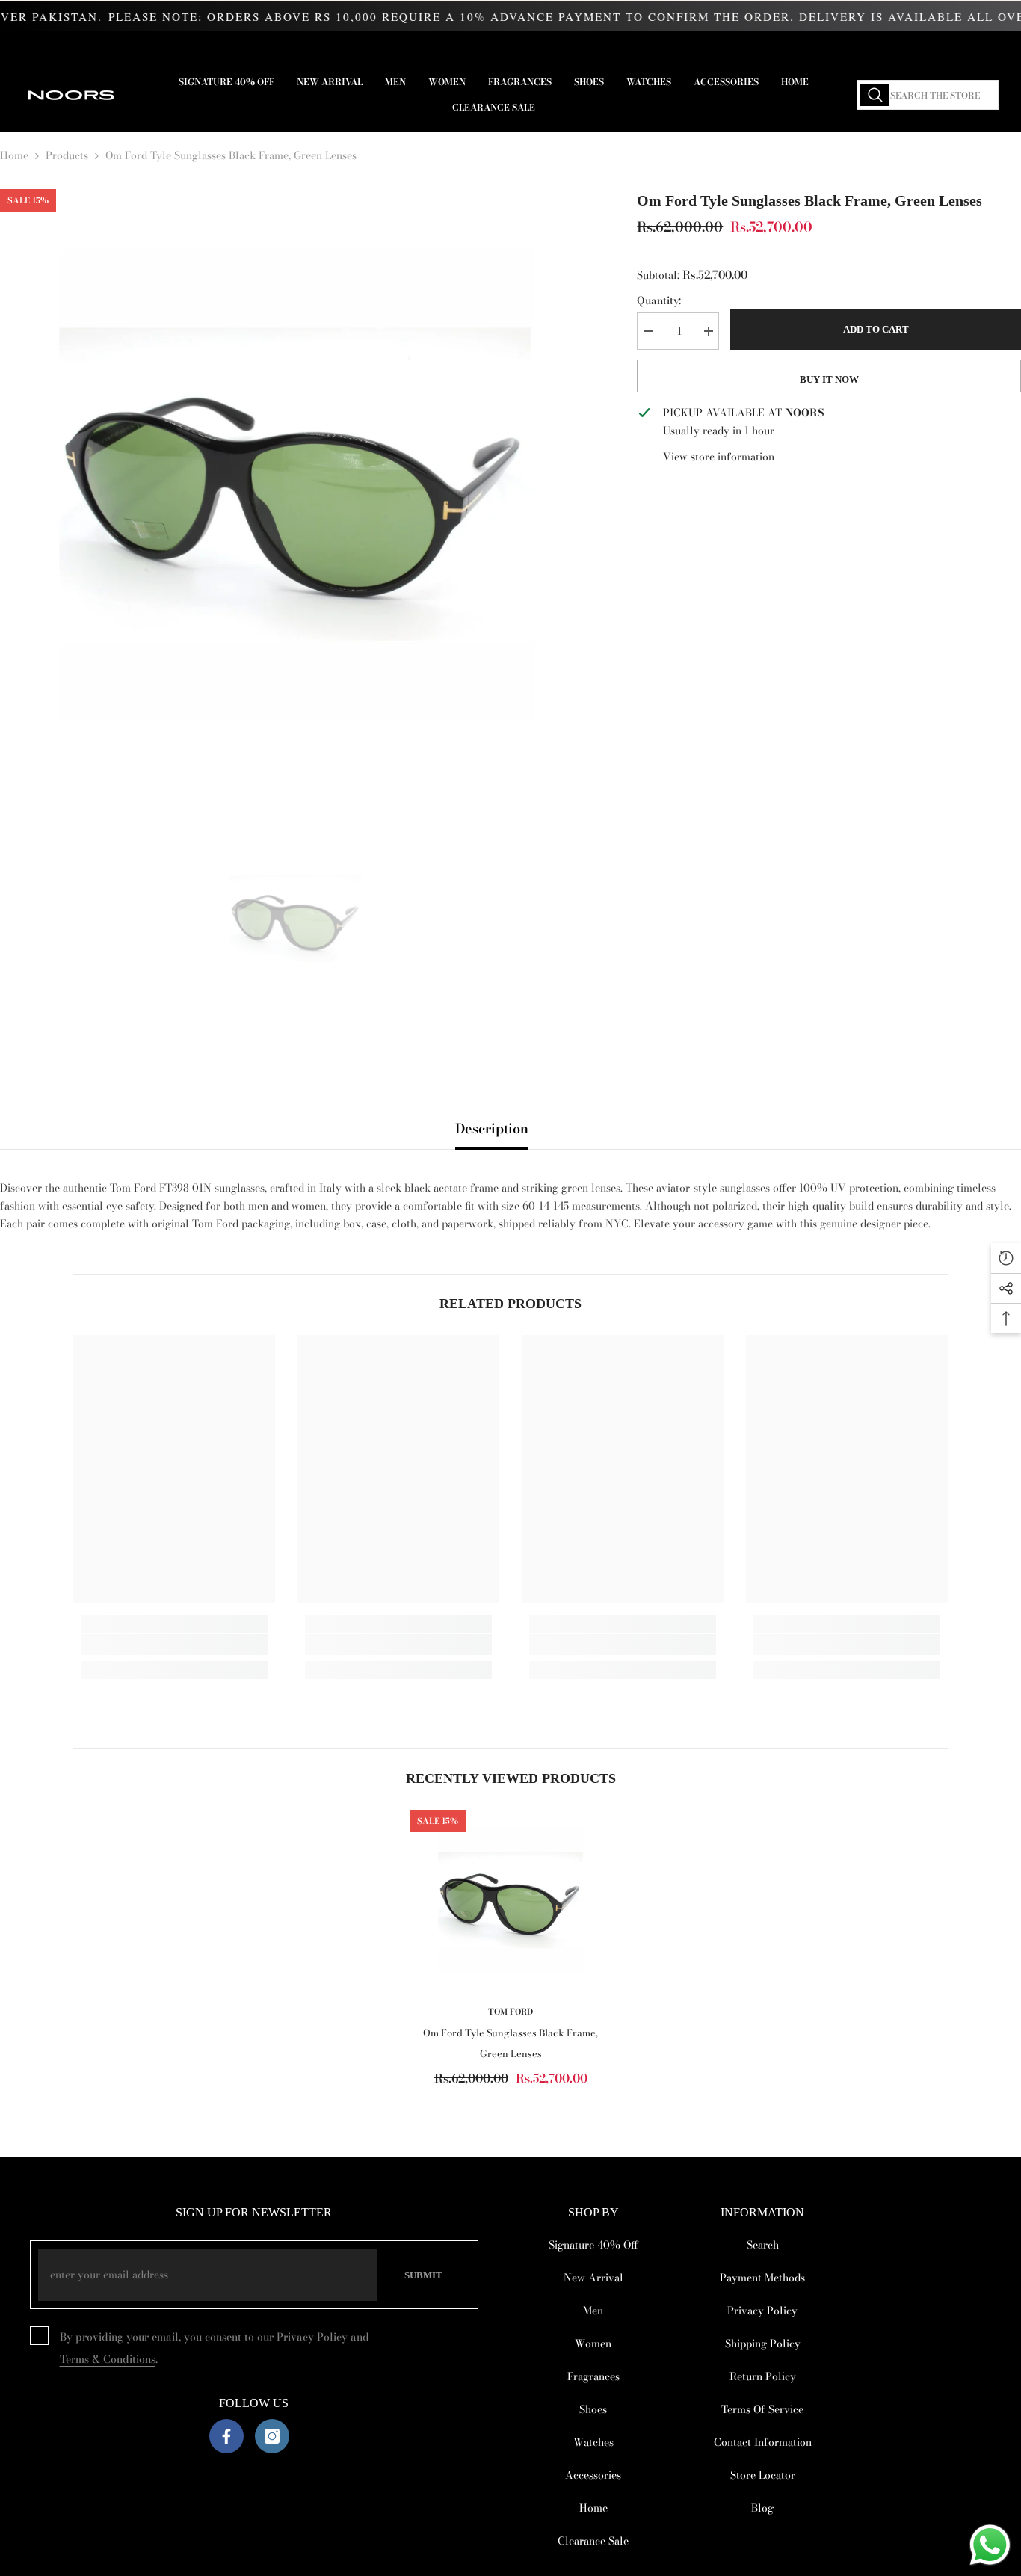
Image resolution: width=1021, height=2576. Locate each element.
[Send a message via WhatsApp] (990, 2545)
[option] (296, 486)
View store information (719, 457)
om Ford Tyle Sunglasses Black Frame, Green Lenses (510, 2043)
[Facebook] (226, 2436)
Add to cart (876, 329)
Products (67, 155)
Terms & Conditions (108, 2359)
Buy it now (829, 379)
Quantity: (659, 301)
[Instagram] (272, 2436)
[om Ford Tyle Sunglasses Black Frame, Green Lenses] (510, 1901)
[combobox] (928, 95)
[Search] (928, 95)
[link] (174, 1645)
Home (14, 155)
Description (492, 1128)
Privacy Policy (312, 2337)
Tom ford (510, 2012)
